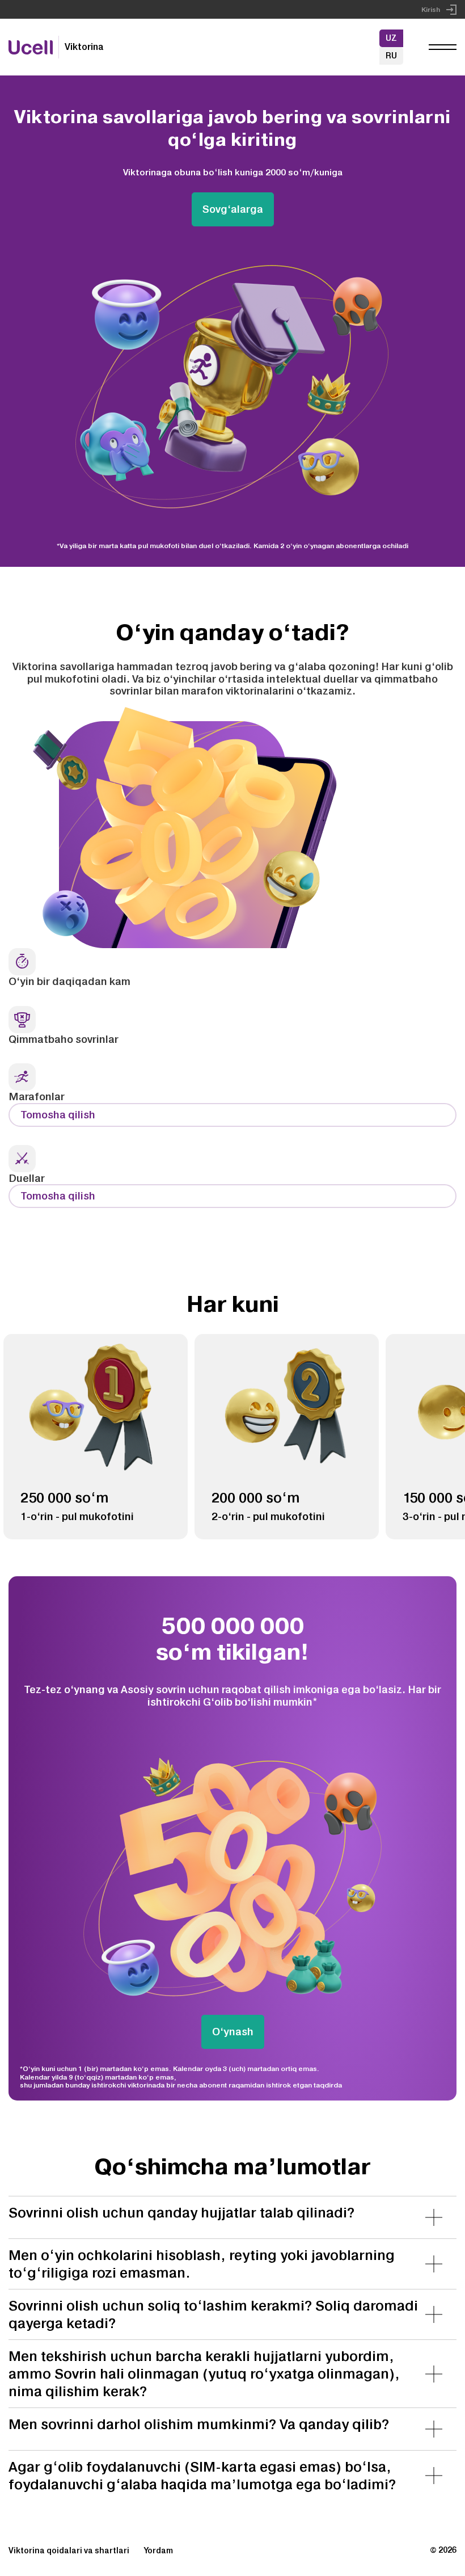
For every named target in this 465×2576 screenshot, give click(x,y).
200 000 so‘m (256, 1497)
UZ (391, 38)
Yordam (158, 2550)
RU (391, 56)
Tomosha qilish (58, 1115)
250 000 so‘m (65, 1497)
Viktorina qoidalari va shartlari (69, 2550)
